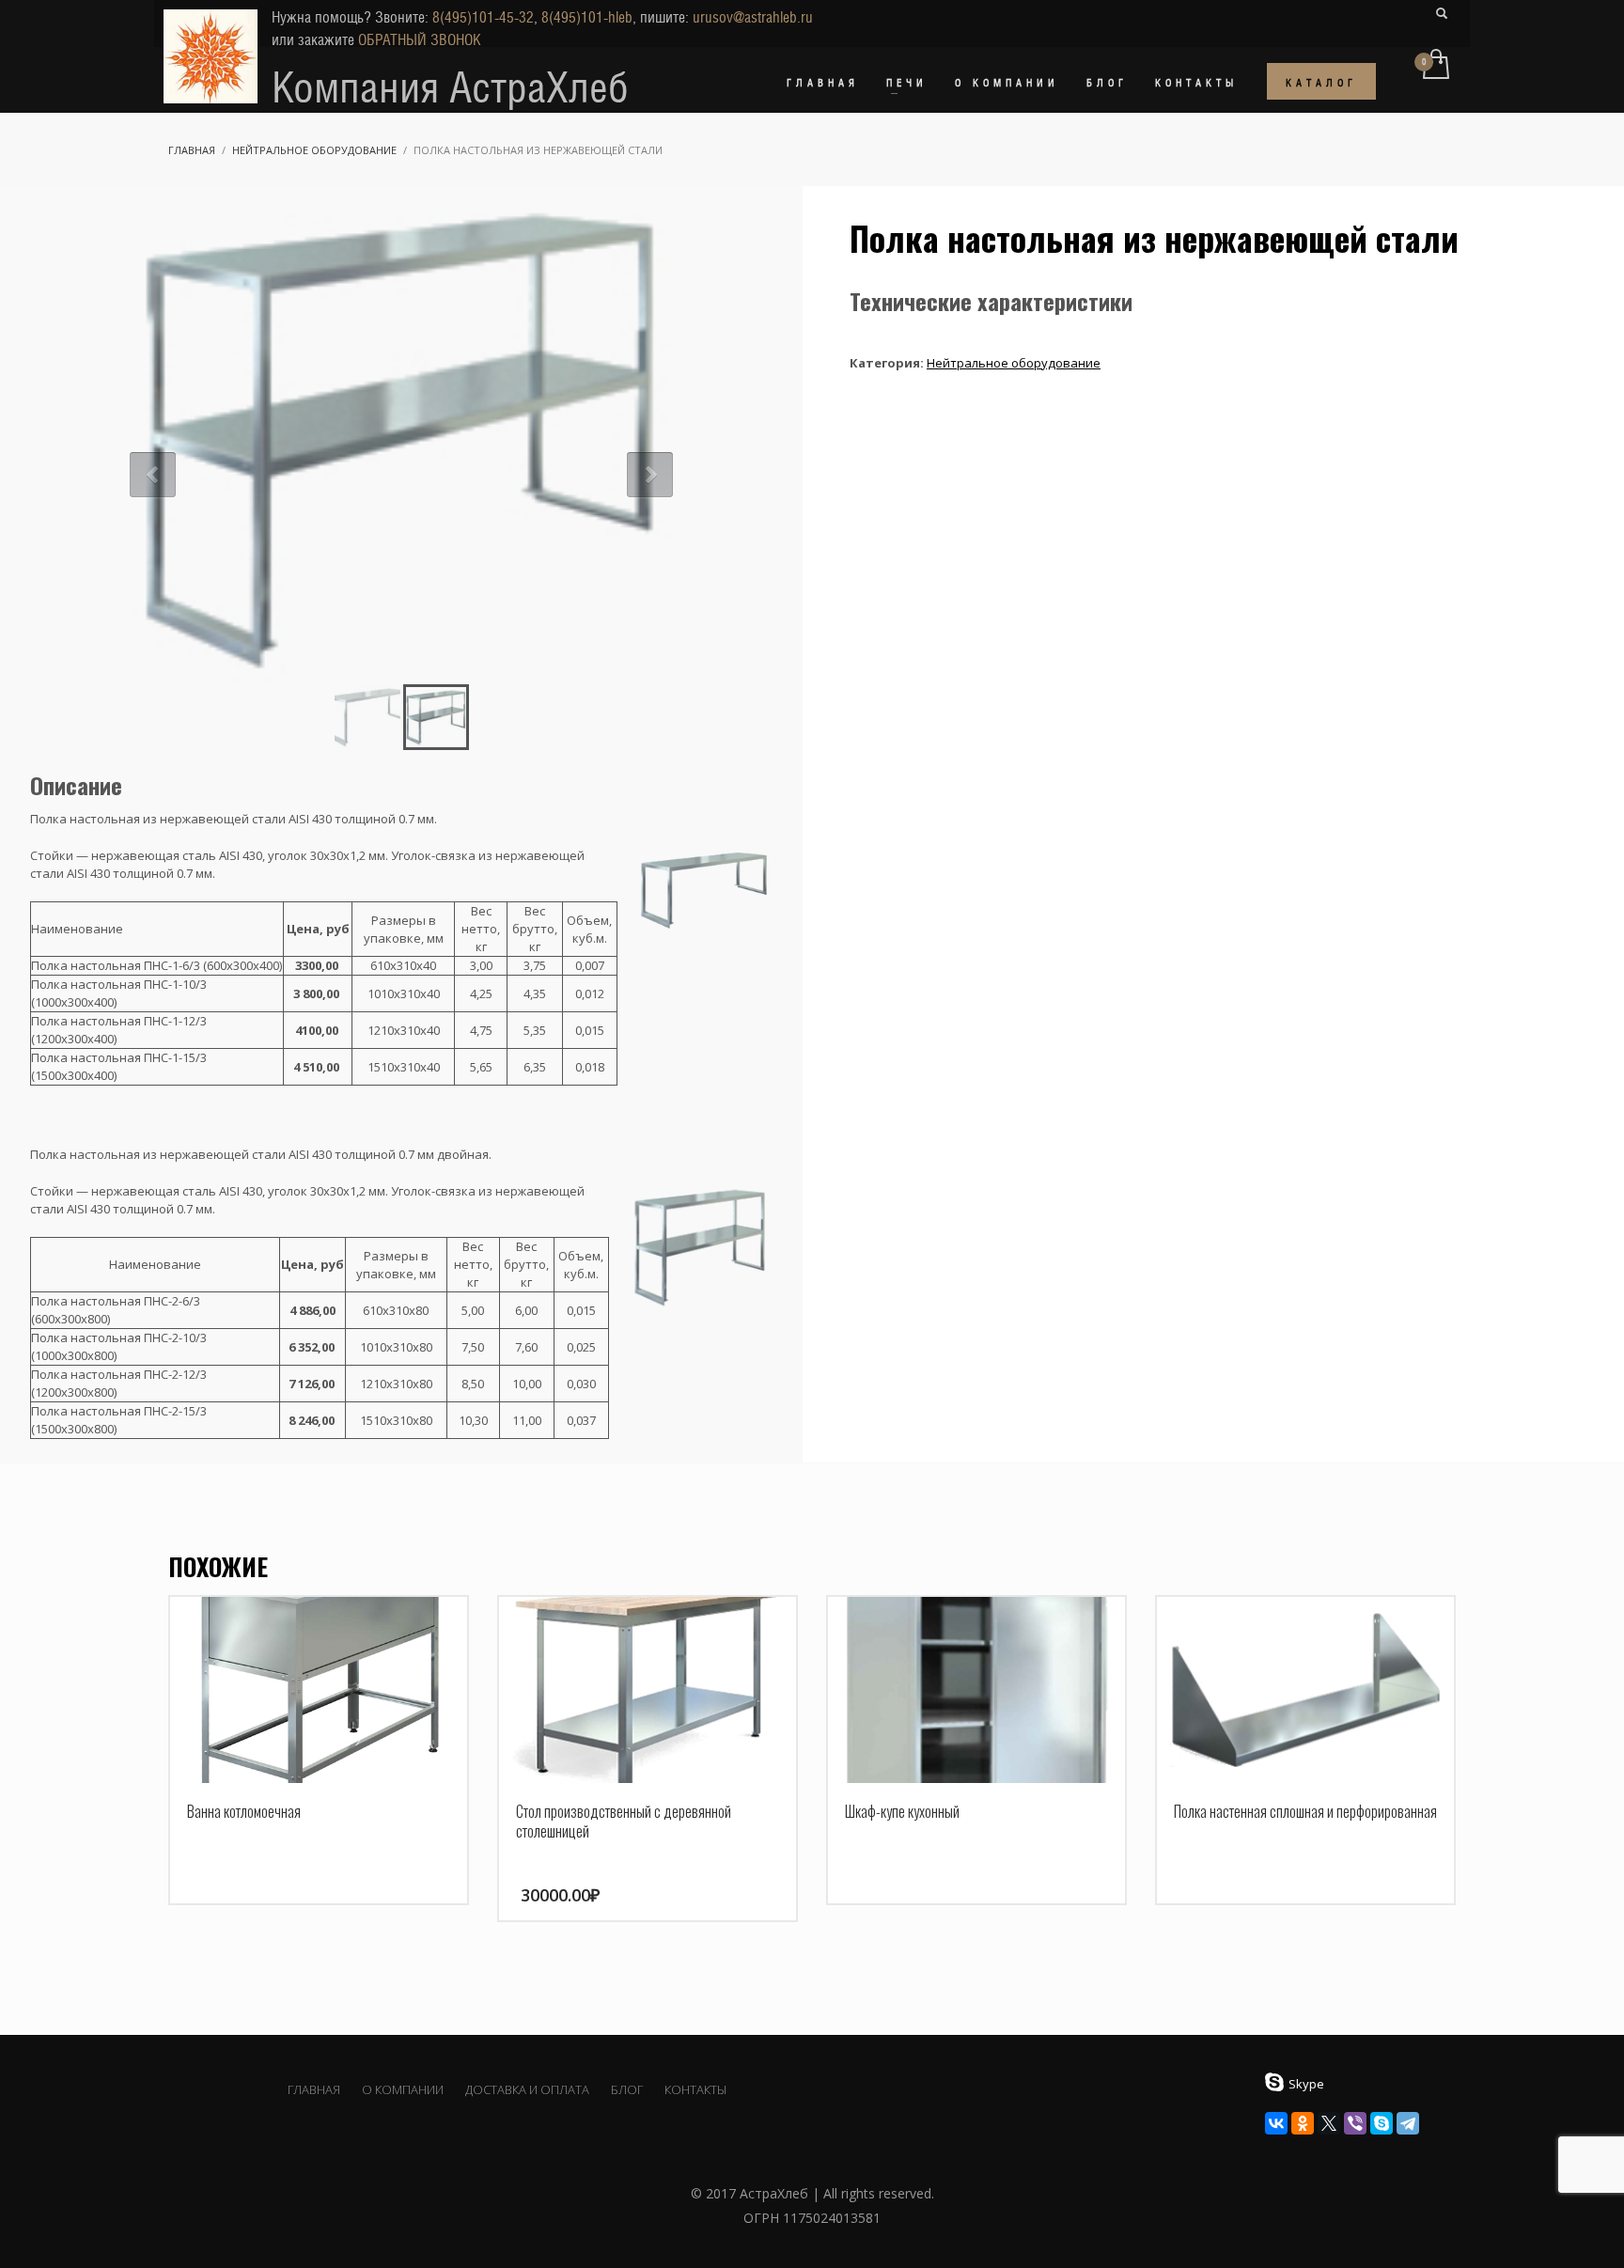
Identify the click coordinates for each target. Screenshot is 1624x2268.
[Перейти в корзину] (1435, 66)
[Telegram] (1408, 2123)
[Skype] (1382, 2123)
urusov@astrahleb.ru (753, 17)
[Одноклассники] (1303, 2123)
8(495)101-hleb (587, 17)
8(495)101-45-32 (483, 17)
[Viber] (1355, 2123)
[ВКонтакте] (1276, 2123)
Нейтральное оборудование (1014, 363)
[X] (1329, 2123)
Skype (1306, 2084)
